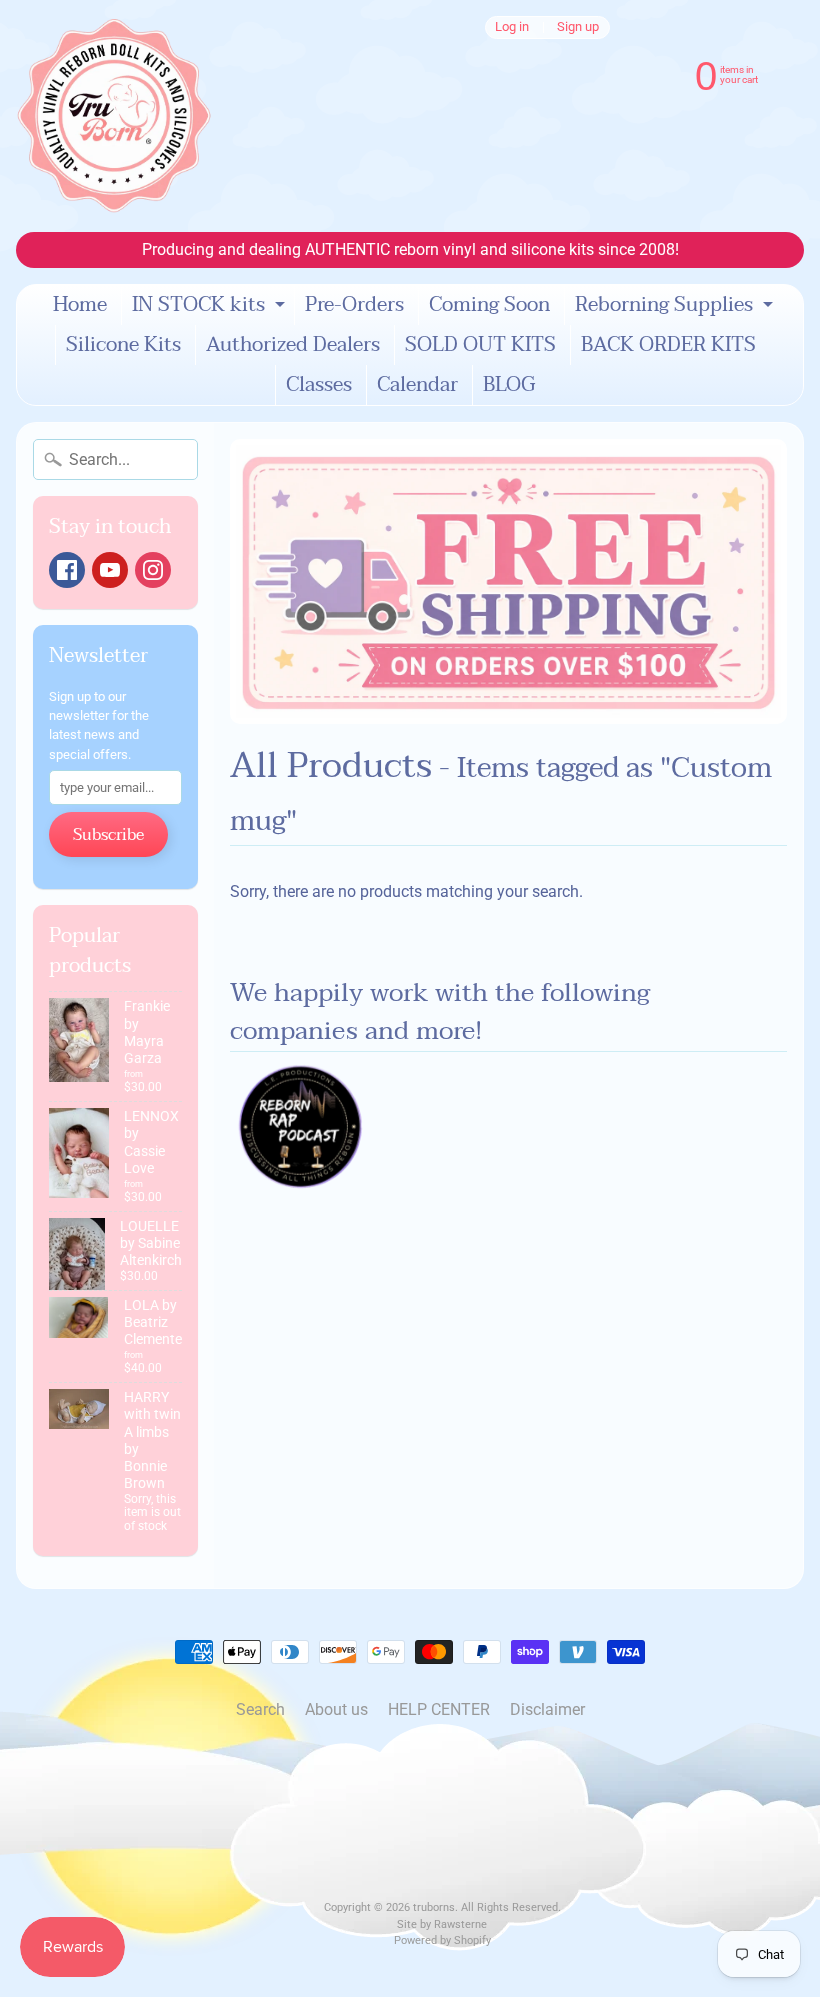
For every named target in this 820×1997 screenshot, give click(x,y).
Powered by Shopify (442, 1940)
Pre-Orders (354, 305)
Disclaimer (547, 1709)
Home (80, 305)
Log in (512, 27)
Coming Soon (489, 305)
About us (336, 1709)
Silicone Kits (123, 345)
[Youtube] (110, 570)
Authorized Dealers (293, 345)
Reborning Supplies (676, 306)
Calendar (417, 385)
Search (260, 1709)
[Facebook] (67, 570)
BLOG (509, 385)
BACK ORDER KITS (668, 345)
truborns (434, 1907)
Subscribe (108, 835)
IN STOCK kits (211, 306)
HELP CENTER (439, 1709)
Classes (319, 385)
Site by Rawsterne (442, 1924)
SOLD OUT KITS (480, 345)
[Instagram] (153, 570)
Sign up (578, 27)
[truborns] (114, 116)
